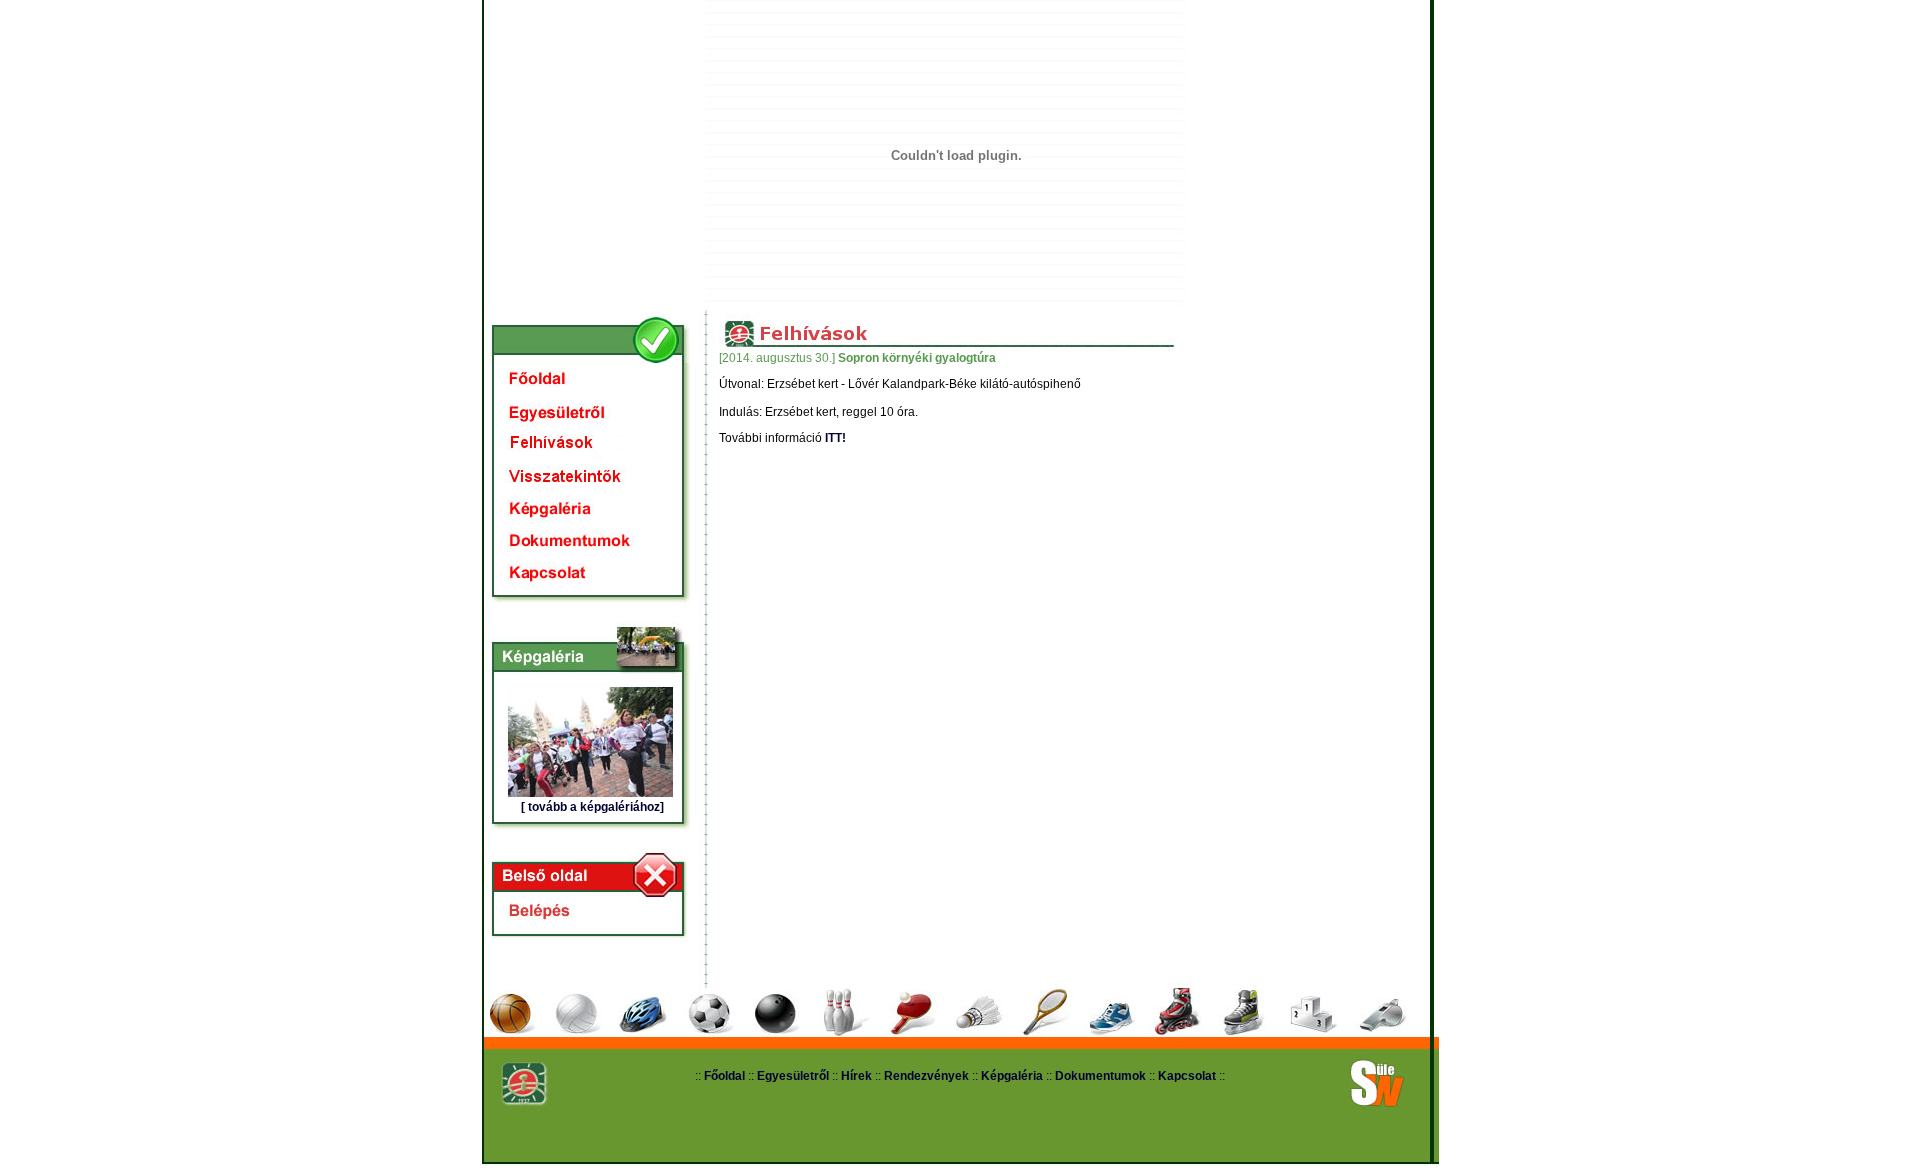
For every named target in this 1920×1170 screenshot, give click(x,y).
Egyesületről (794, 1076)
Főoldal (724, 1076)
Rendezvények (926, 1076)
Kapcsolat (1187, 1076)
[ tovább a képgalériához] (592, 807)
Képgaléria (1012, 1076)
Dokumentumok (1100, 1076)
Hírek (856, 1076)
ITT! (835, 438)
